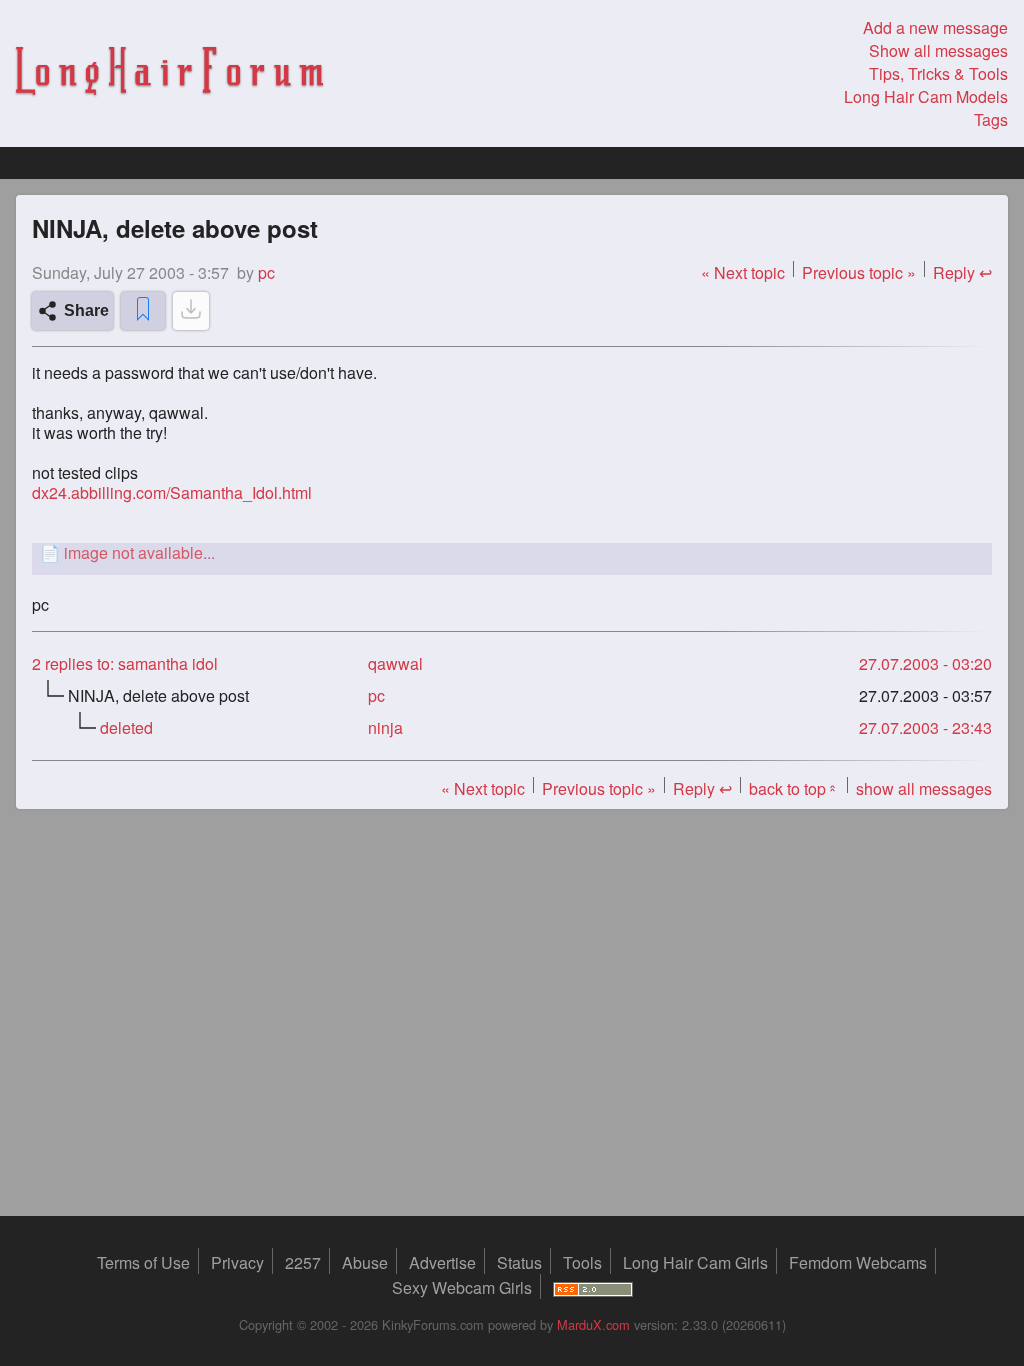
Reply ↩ (962, 272)
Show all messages (938, 50)
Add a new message (935, 27)
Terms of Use (143, 1262)
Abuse (365, 1262)
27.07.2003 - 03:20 (925, 663)
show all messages (924, 788)
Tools (582, 1262)
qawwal (395, 663)
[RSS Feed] (593, 1287)
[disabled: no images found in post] (191, 311)
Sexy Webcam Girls (462, 1287)
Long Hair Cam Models (926, 96)
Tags (991, 119)
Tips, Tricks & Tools (938, 73)
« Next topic (743, 272)
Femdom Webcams (858, 1262)
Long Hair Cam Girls (695, 1262)
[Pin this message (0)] (143, 311)
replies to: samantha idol (125, 663)
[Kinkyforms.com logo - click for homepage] (169, 73)
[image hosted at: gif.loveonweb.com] (512, 552)
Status (519, 1262)
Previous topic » (859, 272)
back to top (794, 788)
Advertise (442, 1262)
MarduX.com (593, 1324)
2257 (303, 1262)
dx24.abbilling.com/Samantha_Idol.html (172, 493)
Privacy (237, 1262)
